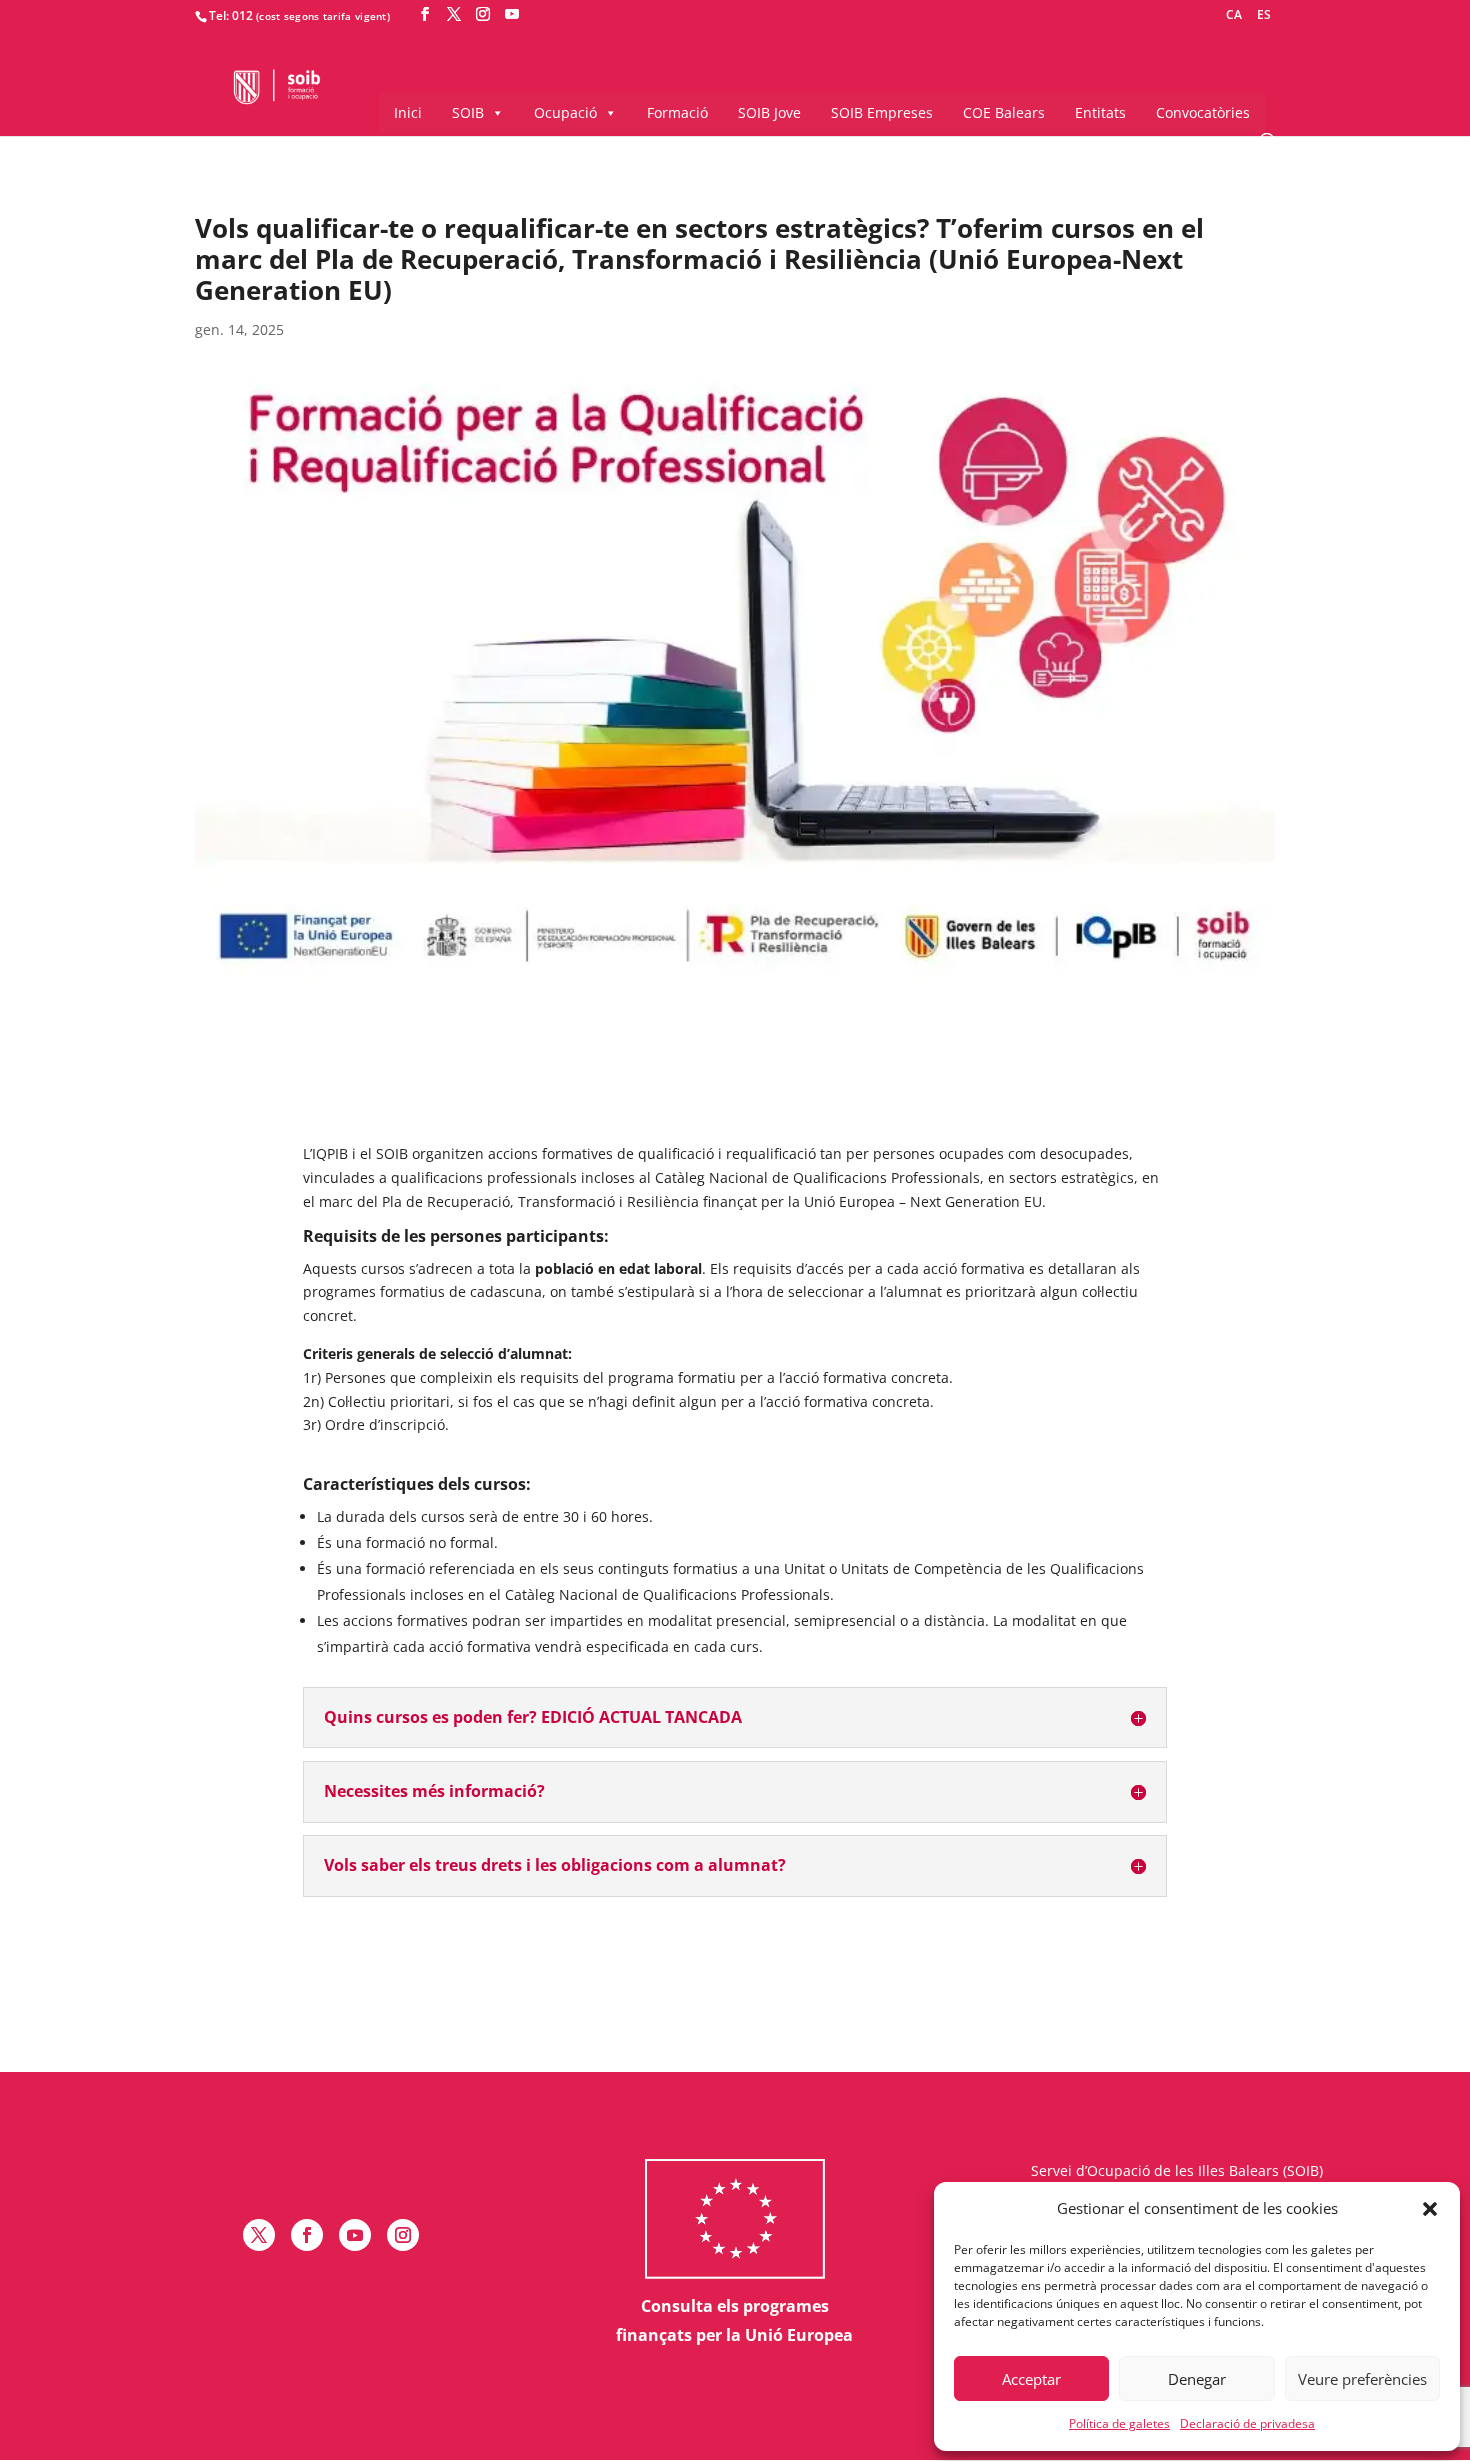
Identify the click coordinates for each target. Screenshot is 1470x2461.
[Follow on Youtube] (355, 2235)
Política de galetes (1119, 2423)
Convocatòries (1203, 112)
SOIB (468, 112)
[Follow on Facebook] (307, 2235)
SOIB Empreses (882, 112)
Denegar (1197, 2379)
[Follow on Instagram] (403, 2235)
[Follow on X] (259, 2235)
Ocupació (565, 112)
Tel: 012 (231, 15)
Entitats (1100, 112)
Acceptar (1031, 2379)
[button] (1430, 2209)
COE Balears (1004, 112)
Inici (408, 112)
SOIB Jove (769, 112)
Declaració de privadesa (1247, 2423)
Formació (677, 112)
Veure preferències (1362, 2379)
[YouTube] (512, 14)
